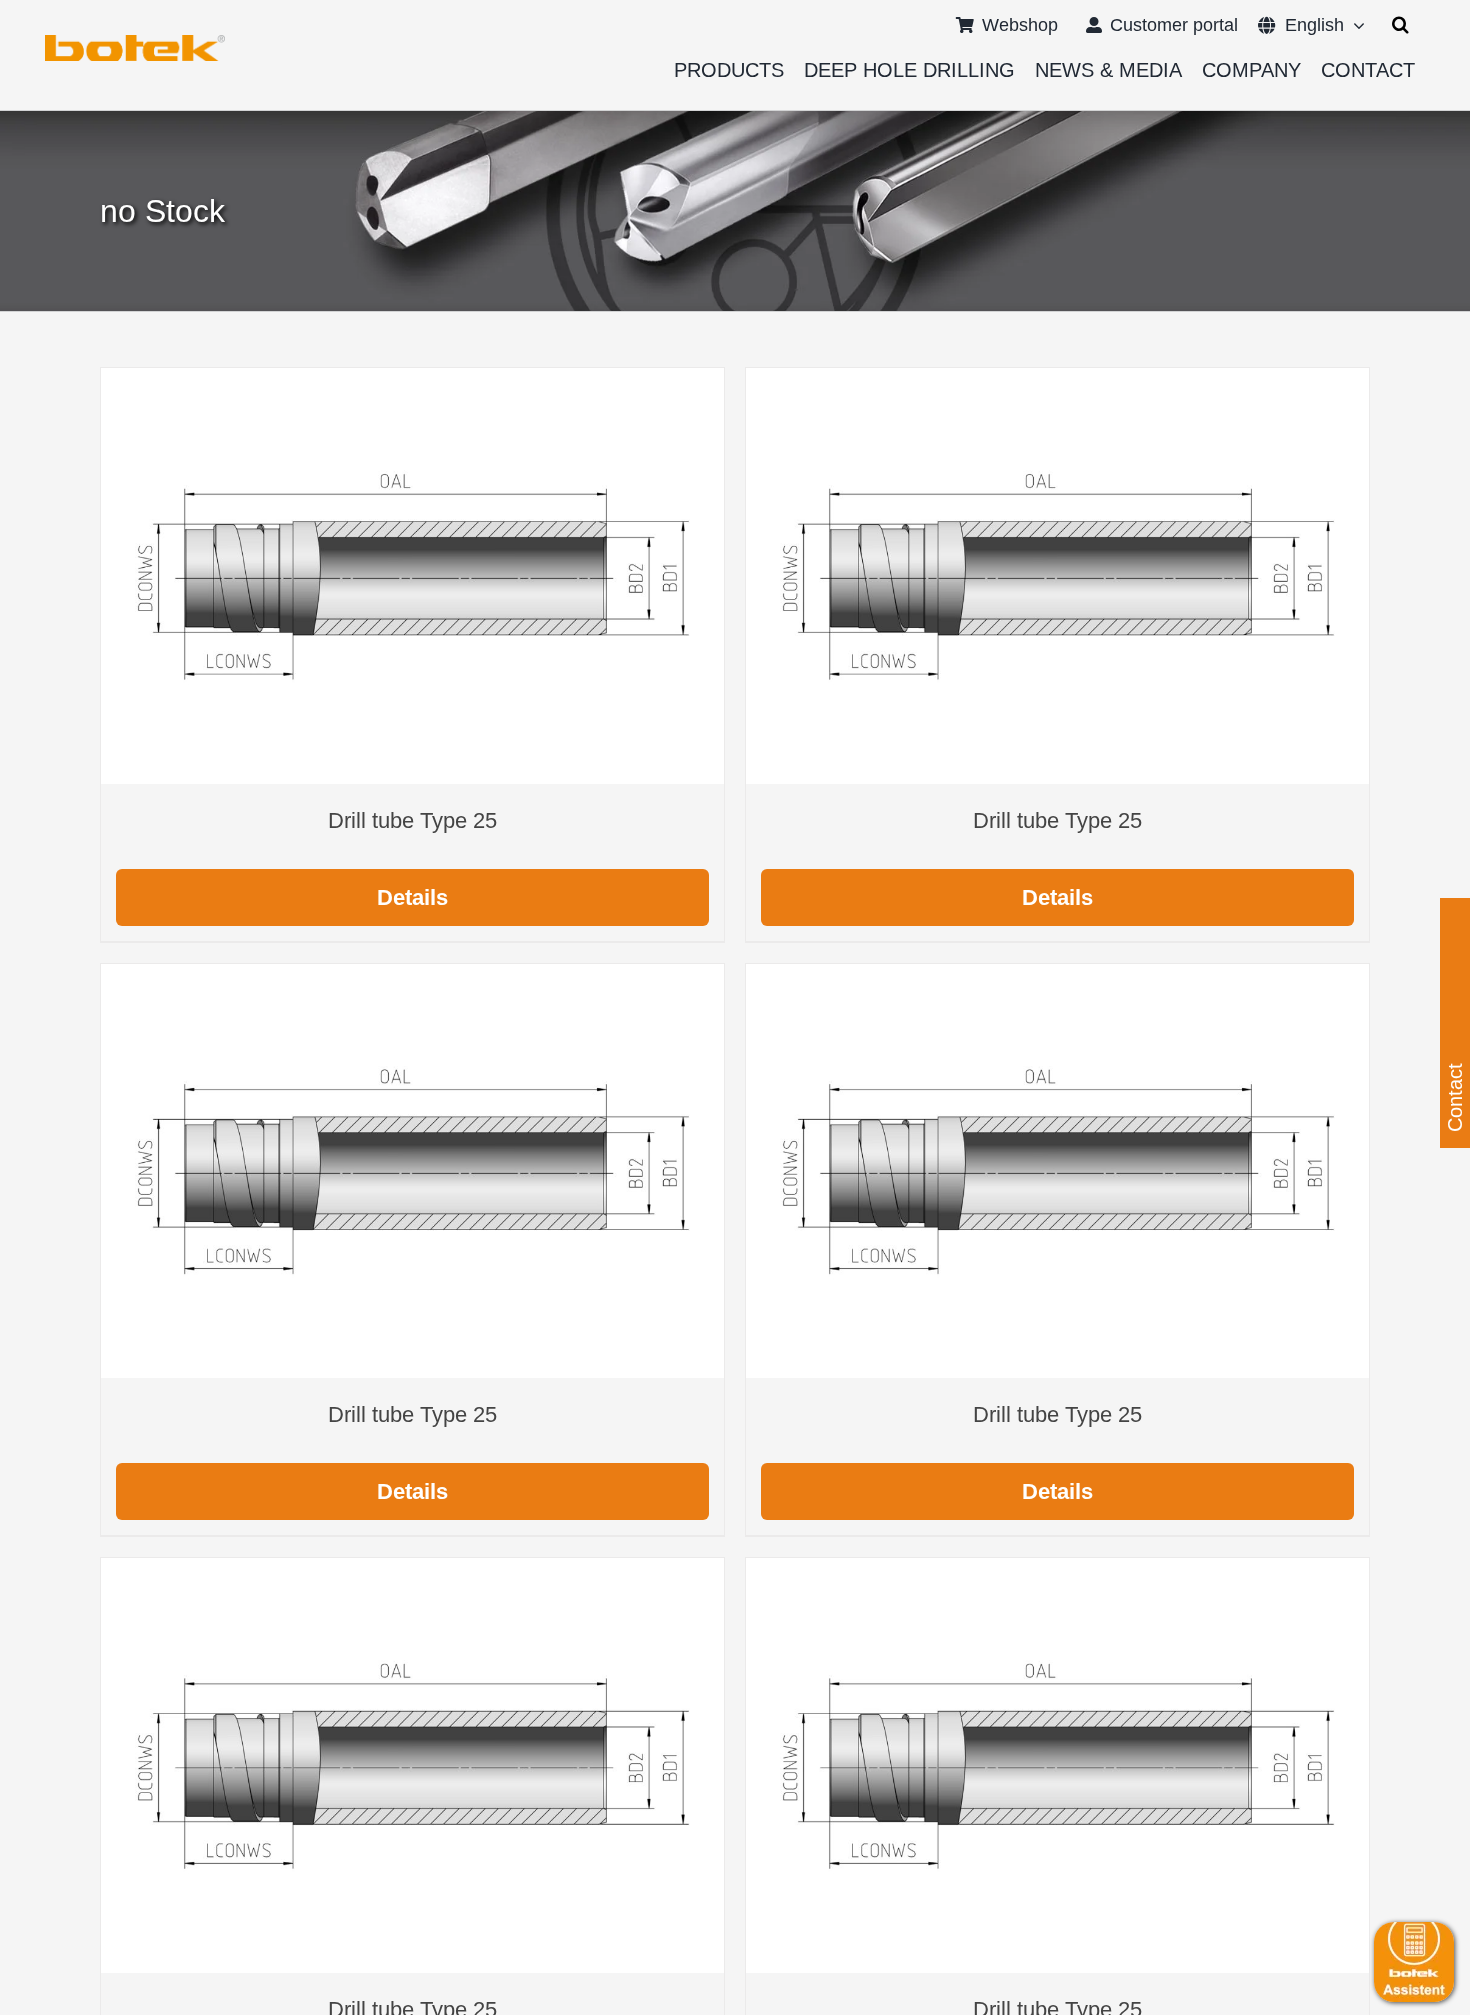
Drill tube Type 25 (412, 820)
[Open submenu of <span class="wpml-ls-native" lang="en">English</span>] (1354, 25)
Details (412, 897)
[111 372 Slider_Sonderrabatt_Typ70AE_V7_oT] (135, 42)
